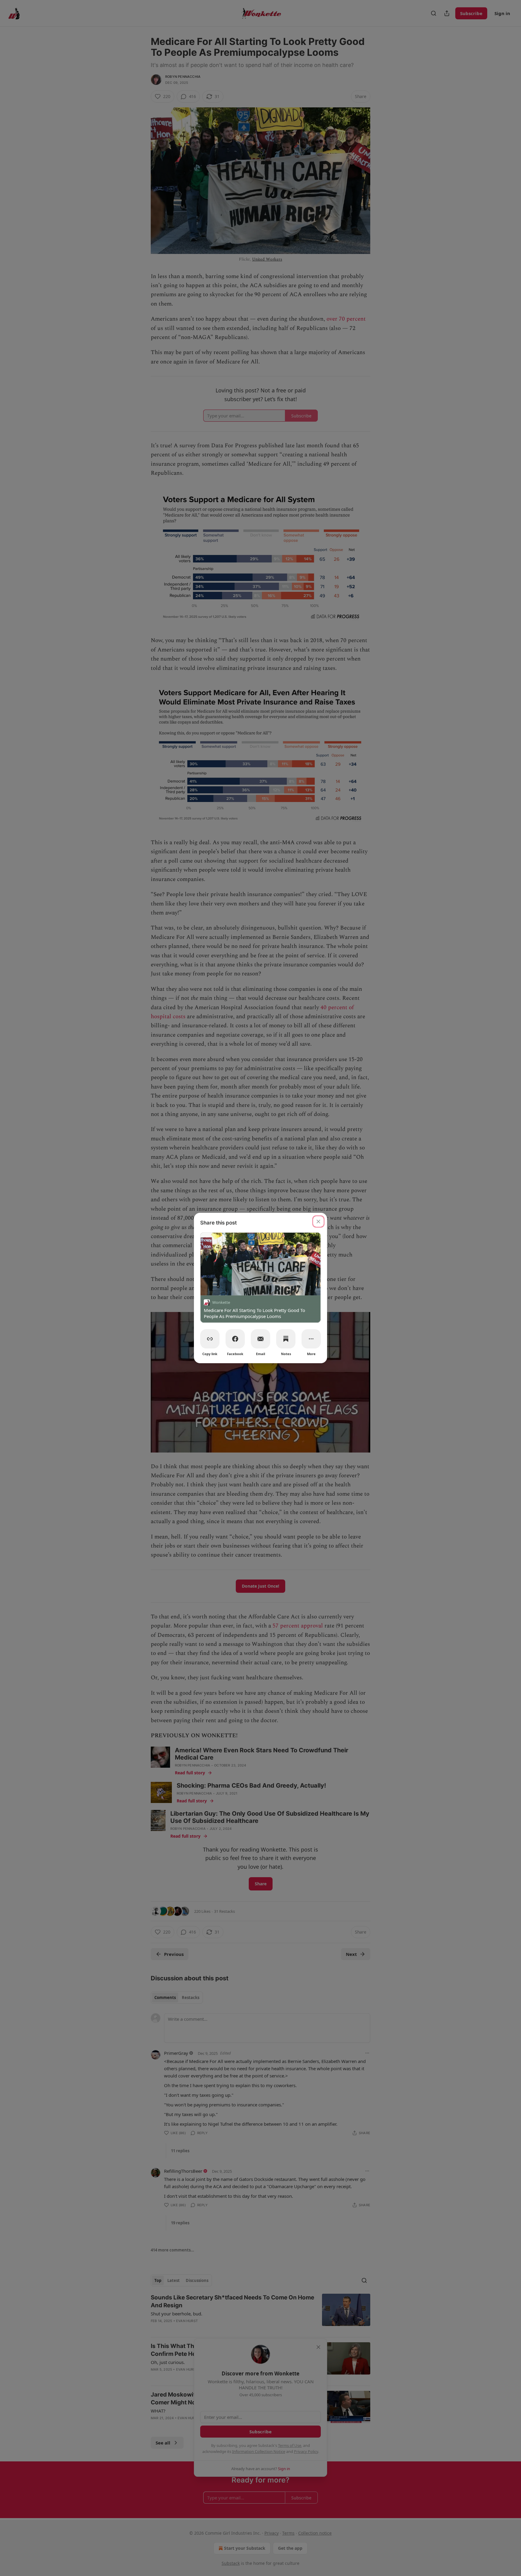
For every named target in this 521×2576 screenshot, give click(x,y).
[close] (318, 1221)
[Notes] (286, 1339)
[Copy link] (210, 1339)
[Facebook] (235, 1339)
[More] (311, 1339)
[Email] (260, 1339)
